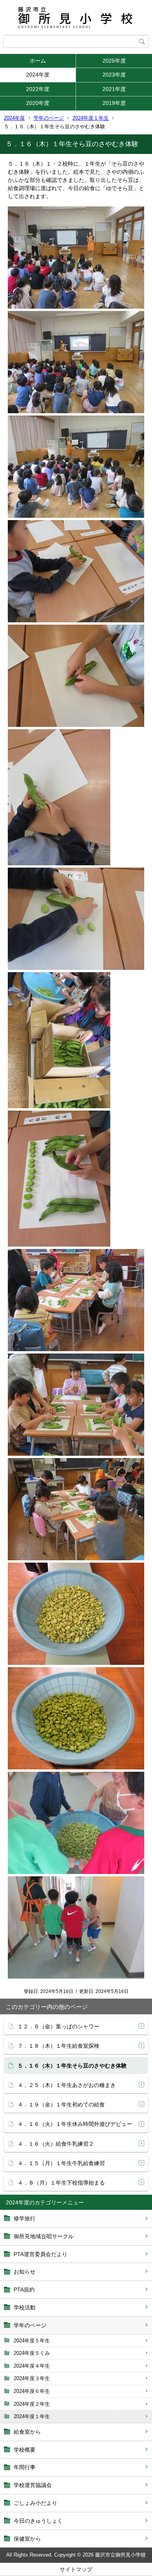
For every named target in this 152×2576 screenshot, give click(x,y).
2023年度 (114, 75)
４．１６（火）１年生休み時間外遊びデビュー (75, 2124)
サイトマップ (76, 2569)
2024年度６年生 (32, 2391)
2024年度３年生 (32, 2378)
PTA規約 (24, 2290)
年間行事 (25, 2467)
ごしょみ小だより (35, 2503)
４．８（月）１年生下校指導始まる (61, 2183)
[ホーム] (76, 17)
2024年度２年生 (32, 2404)
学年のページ (49, 118)
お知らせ (25, 2272)
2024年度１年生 (91, 118)
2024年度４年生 (32, 2366)
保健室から (27, 2539)
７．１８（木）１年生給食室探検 (58, 2046)
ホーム (38, 61)
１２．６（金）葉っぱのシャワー (58, 2026)
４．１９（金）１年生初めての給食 (61, 2104)
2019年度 (114, 103)
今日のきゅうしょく (38, 2521)
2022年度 (38, 89)
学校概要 (25, 2450)
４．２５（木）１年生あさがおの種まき (67, 2085)
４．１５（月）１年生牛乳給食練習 (61, 2163)
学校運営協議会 (33, 2485)
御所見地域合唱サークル (44, 2236)
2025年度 (114, 61)
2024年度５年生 (32, 2341)
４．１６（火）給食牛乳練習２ (56, 2144)
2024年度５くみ (32, 2353)
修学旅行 (25, 2218)
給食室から (27, 2432)
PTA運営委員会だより (41, 2254)
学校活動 (25, 2307)
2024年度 (38, 75)
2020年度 (38, 103)
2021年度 (114, 89)
